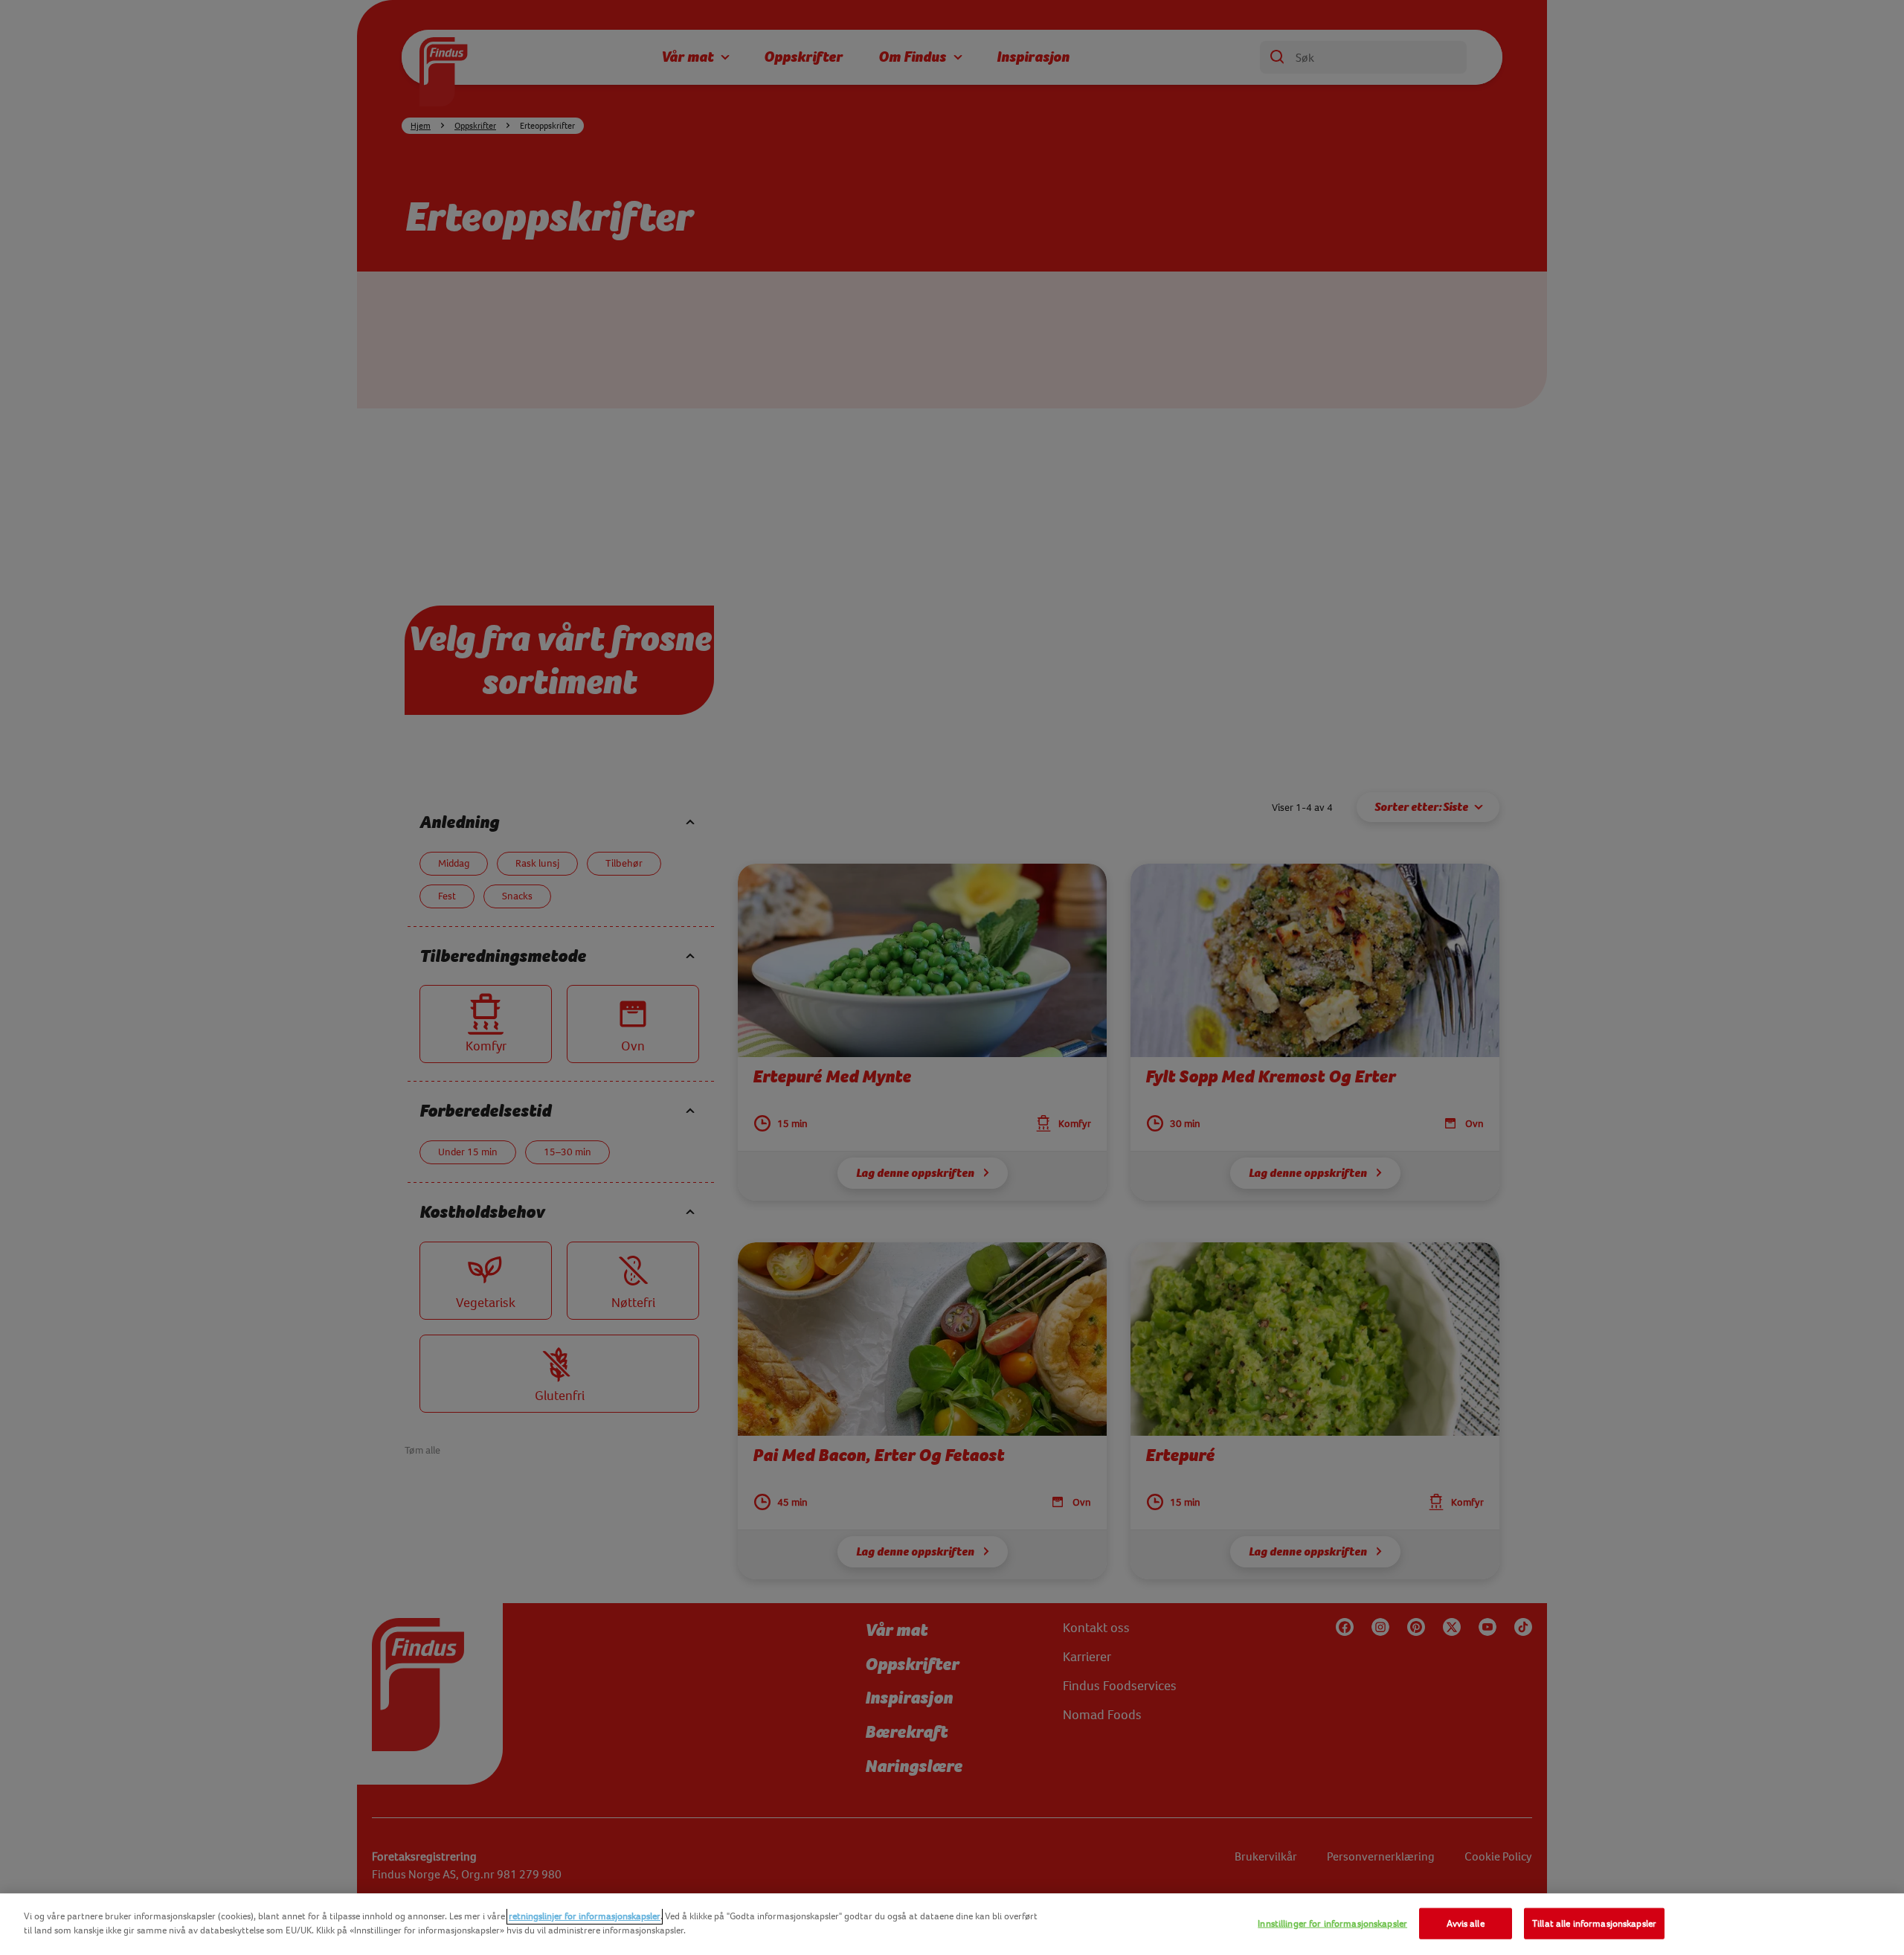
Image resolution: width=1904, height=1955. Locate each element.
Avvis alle (1465, 1923)
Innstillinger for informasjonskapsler (1332, 1923)
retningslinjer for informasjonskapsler (585, 1916)
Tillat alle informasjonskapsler (1594, 1923)
